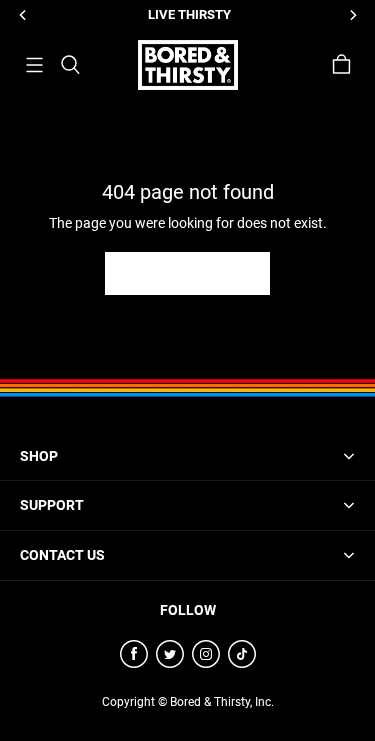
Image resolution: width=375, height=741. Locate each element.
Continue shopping (187, 273)
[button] (34, 65)
